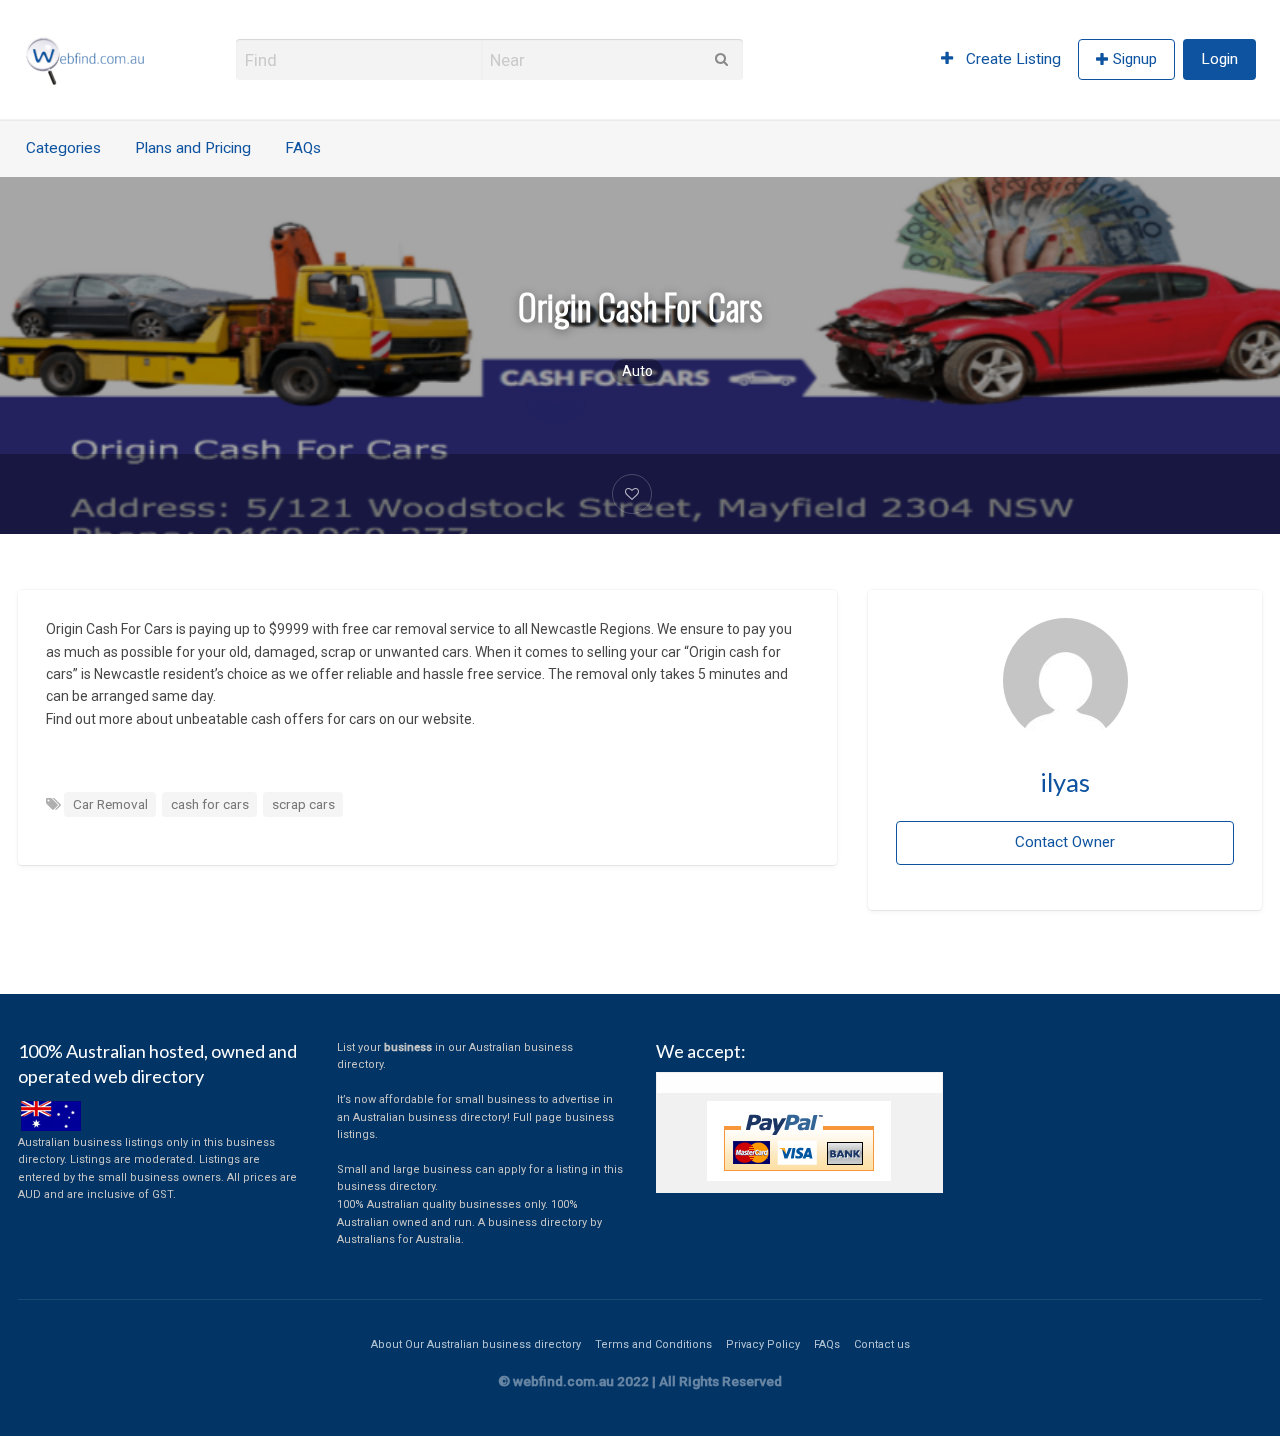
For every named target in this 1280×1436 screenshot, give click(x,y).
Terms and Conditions (653, 1344)
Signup (1135, 59)
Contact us (882, 1344)
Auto (637, 371)
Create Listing (1011, 59)
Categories (63, 148)
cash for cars (210, 804)
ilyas (1065, 782)
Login (1219, 59)
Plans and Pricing (193, 148)
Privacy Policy (763, 1344)
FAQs (303, 148)
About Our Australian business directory (476, 1344)
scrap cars (303, 804)
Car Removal (110, 804)
